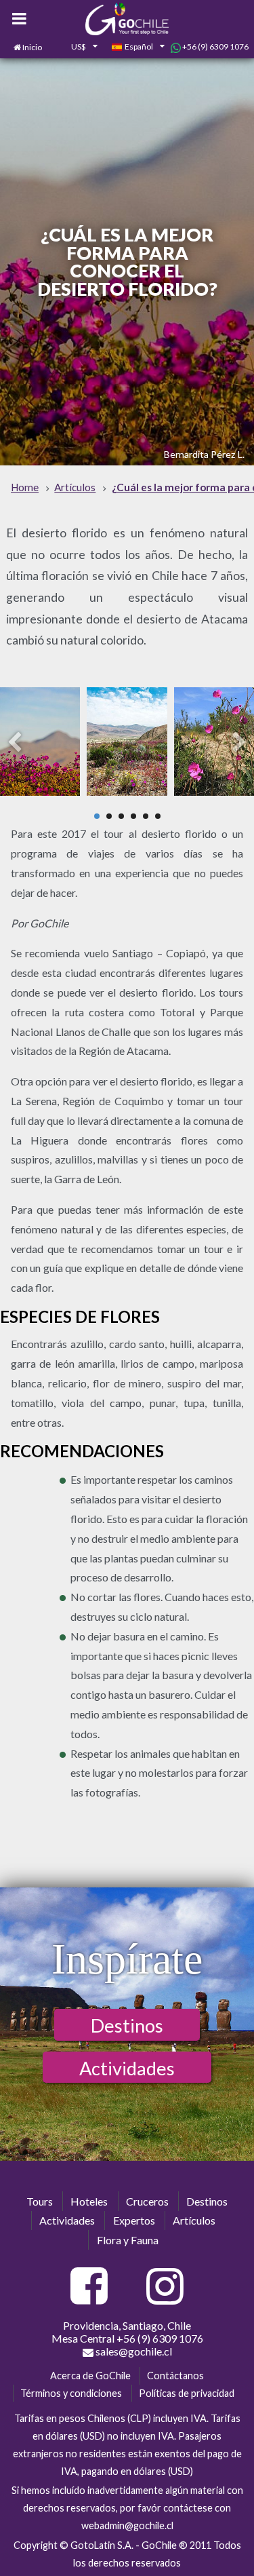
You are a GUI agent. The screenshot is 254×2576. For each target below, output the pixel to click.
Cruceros (147, 2201)
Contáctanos (175, 2376)
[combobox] (77, 47)
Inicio (32, 47)
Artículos (194, 2220)
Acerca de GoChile (90, 2376)
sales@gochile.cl (133, 2351)
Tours (40, 2201)
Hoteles (89, 2201)
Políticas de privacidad (187, 2393)
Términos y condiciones (71, 2393)
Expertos (134, 2220)
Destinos (127, 2025)
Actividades (127, 2068)
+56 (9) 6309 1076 (215, 46)
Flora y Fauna (128, 2240)
